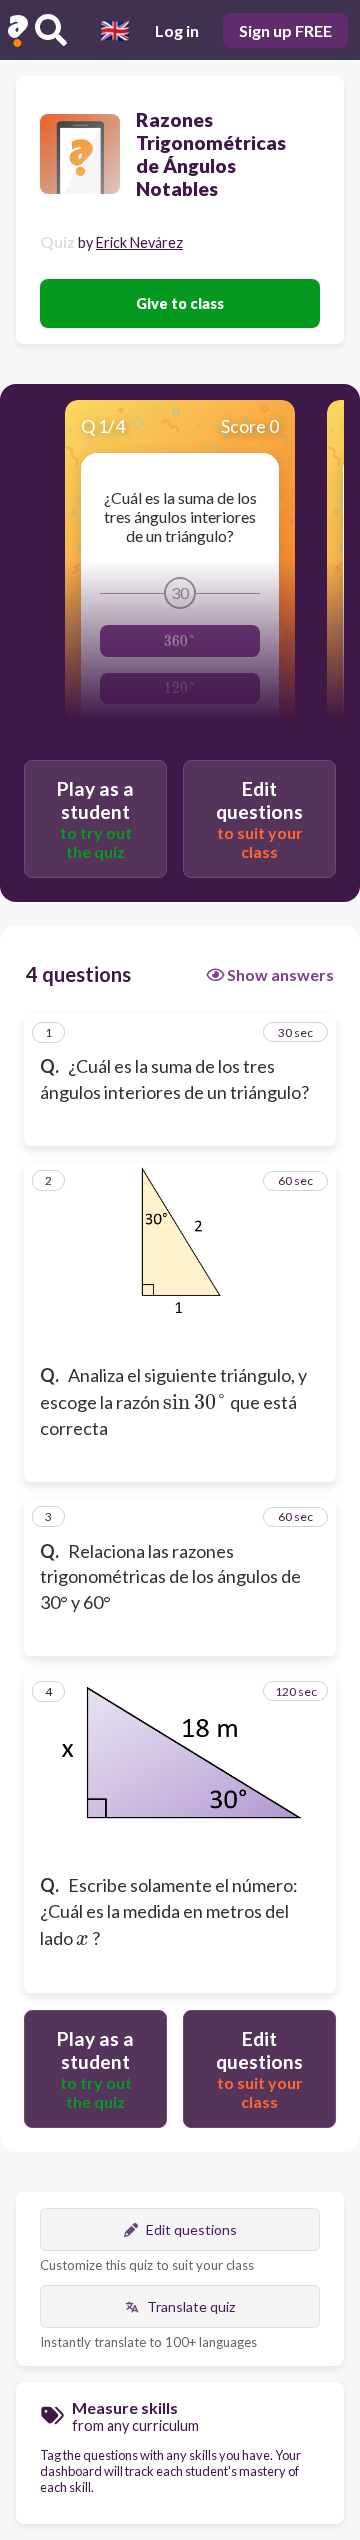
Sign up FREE (285, 30)
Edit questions (191, 2229)
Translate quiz (191, 2306)
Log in (177, 30)
